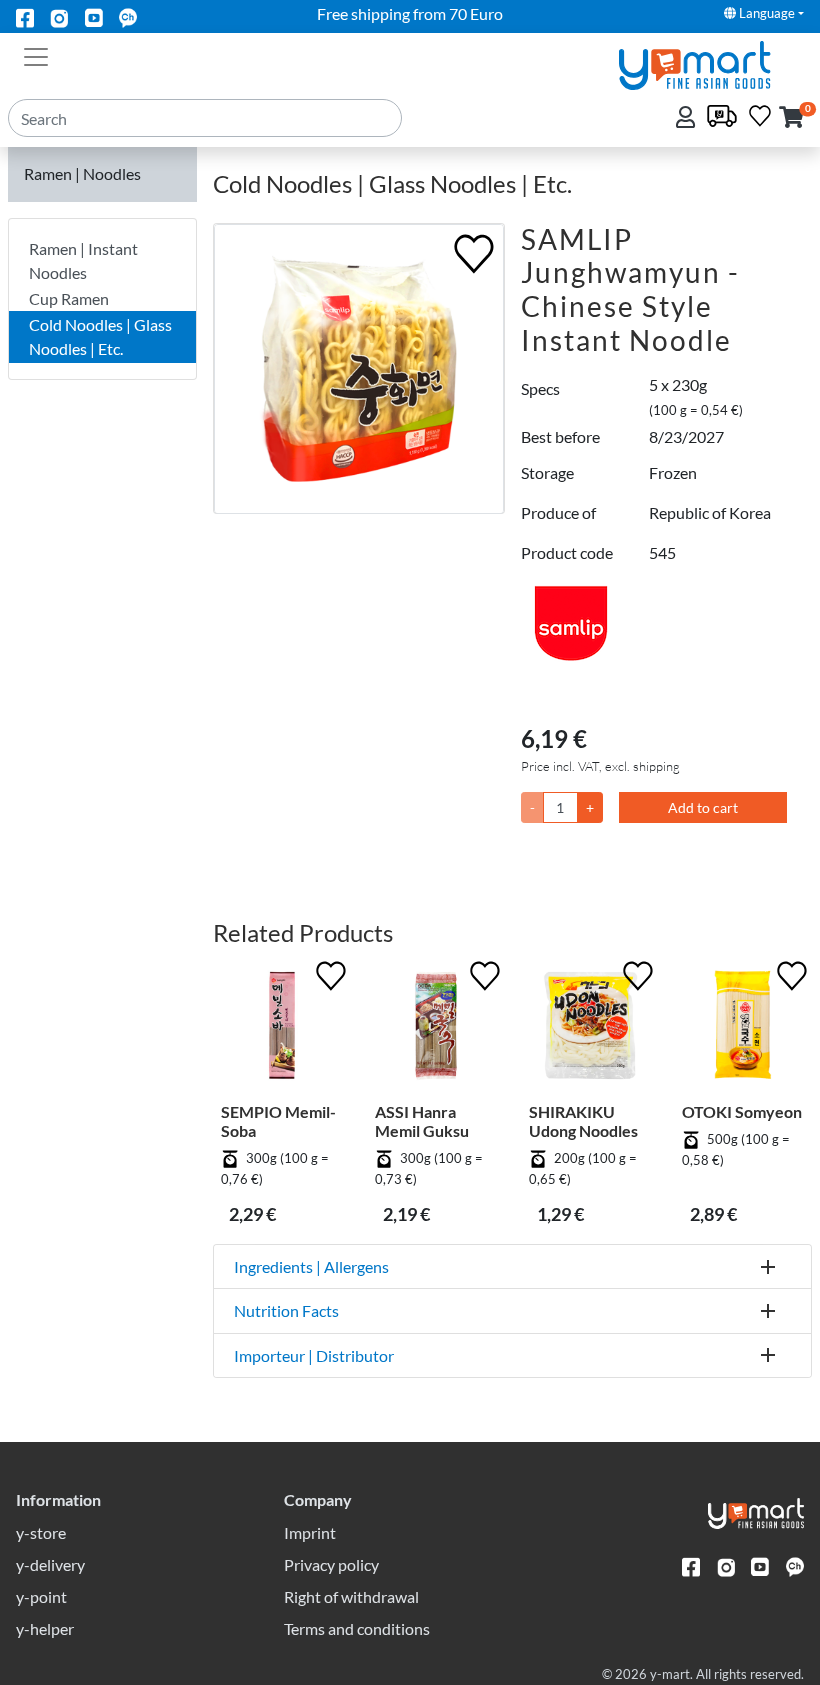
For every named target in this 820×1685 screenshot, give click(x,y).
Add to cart (703, 807)
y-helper (45, 1628)
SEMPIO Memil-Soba (278, 1121)
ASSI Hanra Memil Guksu (422, 1121)
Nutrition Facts (286, 1310)
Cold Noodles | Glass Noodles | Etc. (100, 336)
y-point (41, 1596)
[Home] (711, 63)
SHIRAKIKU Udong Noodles (583, 1121)
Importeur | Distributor (314, 1355)
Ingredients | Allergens (311, 1266)
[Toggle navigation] (36, 55)
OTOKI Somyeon (742, 1111)
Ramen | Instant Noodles (83, 260)
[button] (791, 118)
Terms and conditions (357, 1628)
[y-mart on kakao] (128, 16)
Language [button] (765, 13)
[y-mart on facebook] (25, 16)
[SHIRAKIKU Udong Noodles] (590, 1029)
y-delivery (50, 1564)
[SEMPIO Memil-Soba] (282, 1029)
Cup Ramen (69, 298)
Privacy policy (331, 1564)
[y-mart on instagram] (59, 16)
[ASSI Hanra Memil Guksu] (436, 1029)
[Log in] (687, 118)
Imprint (310, 1532)
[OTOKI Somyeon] (743, 1029)
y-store (41, 1532)
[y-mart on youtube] (94, 16)
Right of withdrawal (351, 1596)
